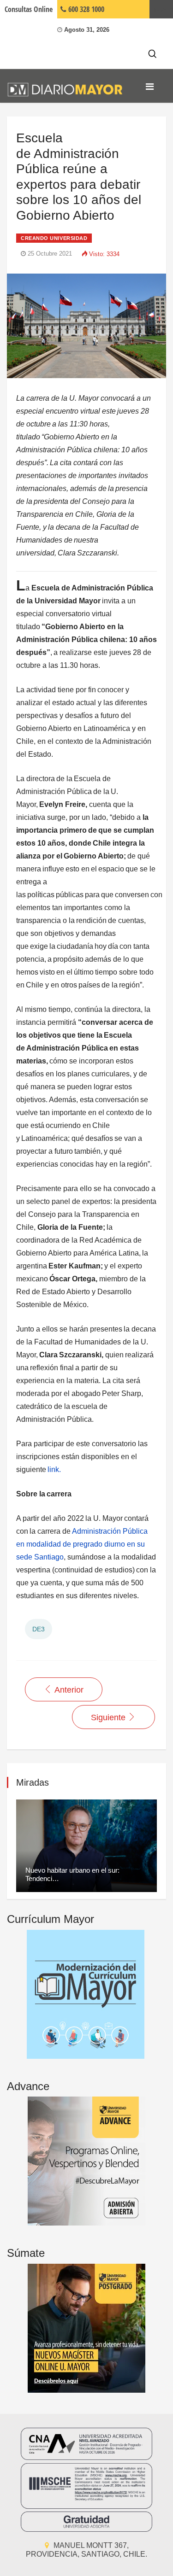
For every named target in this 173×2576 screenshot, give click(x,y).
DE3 (39, 1629)
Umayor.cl (161, 9)
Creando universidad (54, 238)
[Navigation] (150, 87)
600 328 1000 (85, 9)
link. (54, 1469)
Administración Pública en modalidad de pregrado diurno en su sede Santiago (82, 1544)
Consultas (29, 9)
